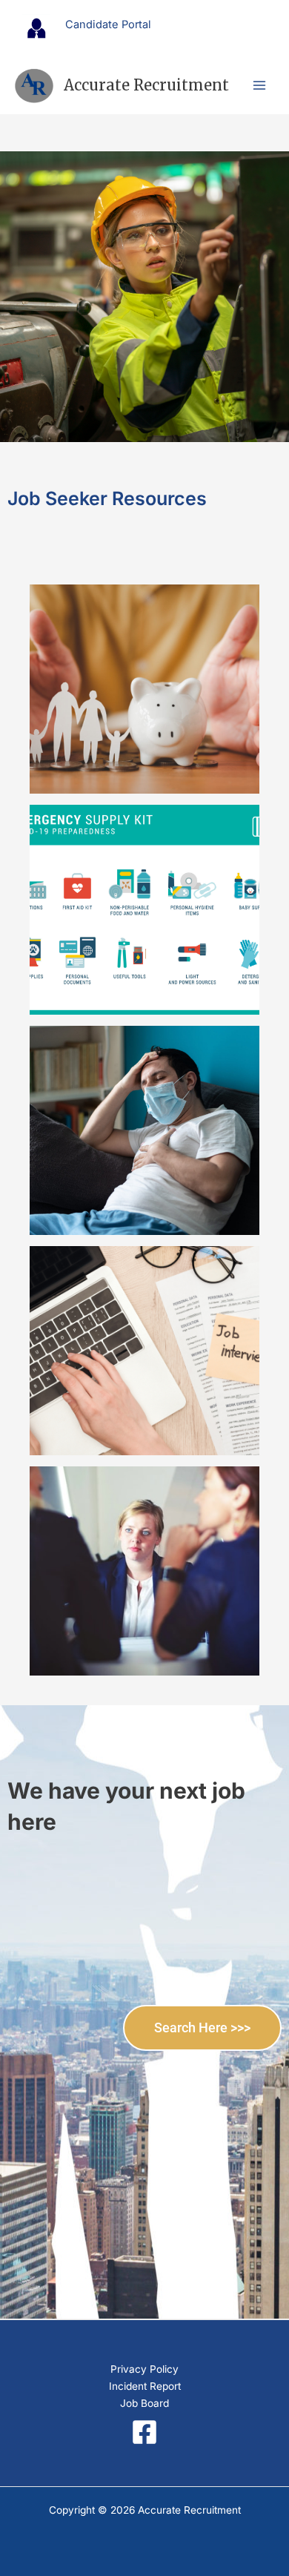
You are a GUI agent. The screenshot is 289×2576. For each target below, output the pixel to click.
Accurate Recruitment (146, 85)
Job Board (144, 2403)
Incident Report (145, 2386)
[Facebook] (144, 2432)
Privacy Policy (144, 2369)
